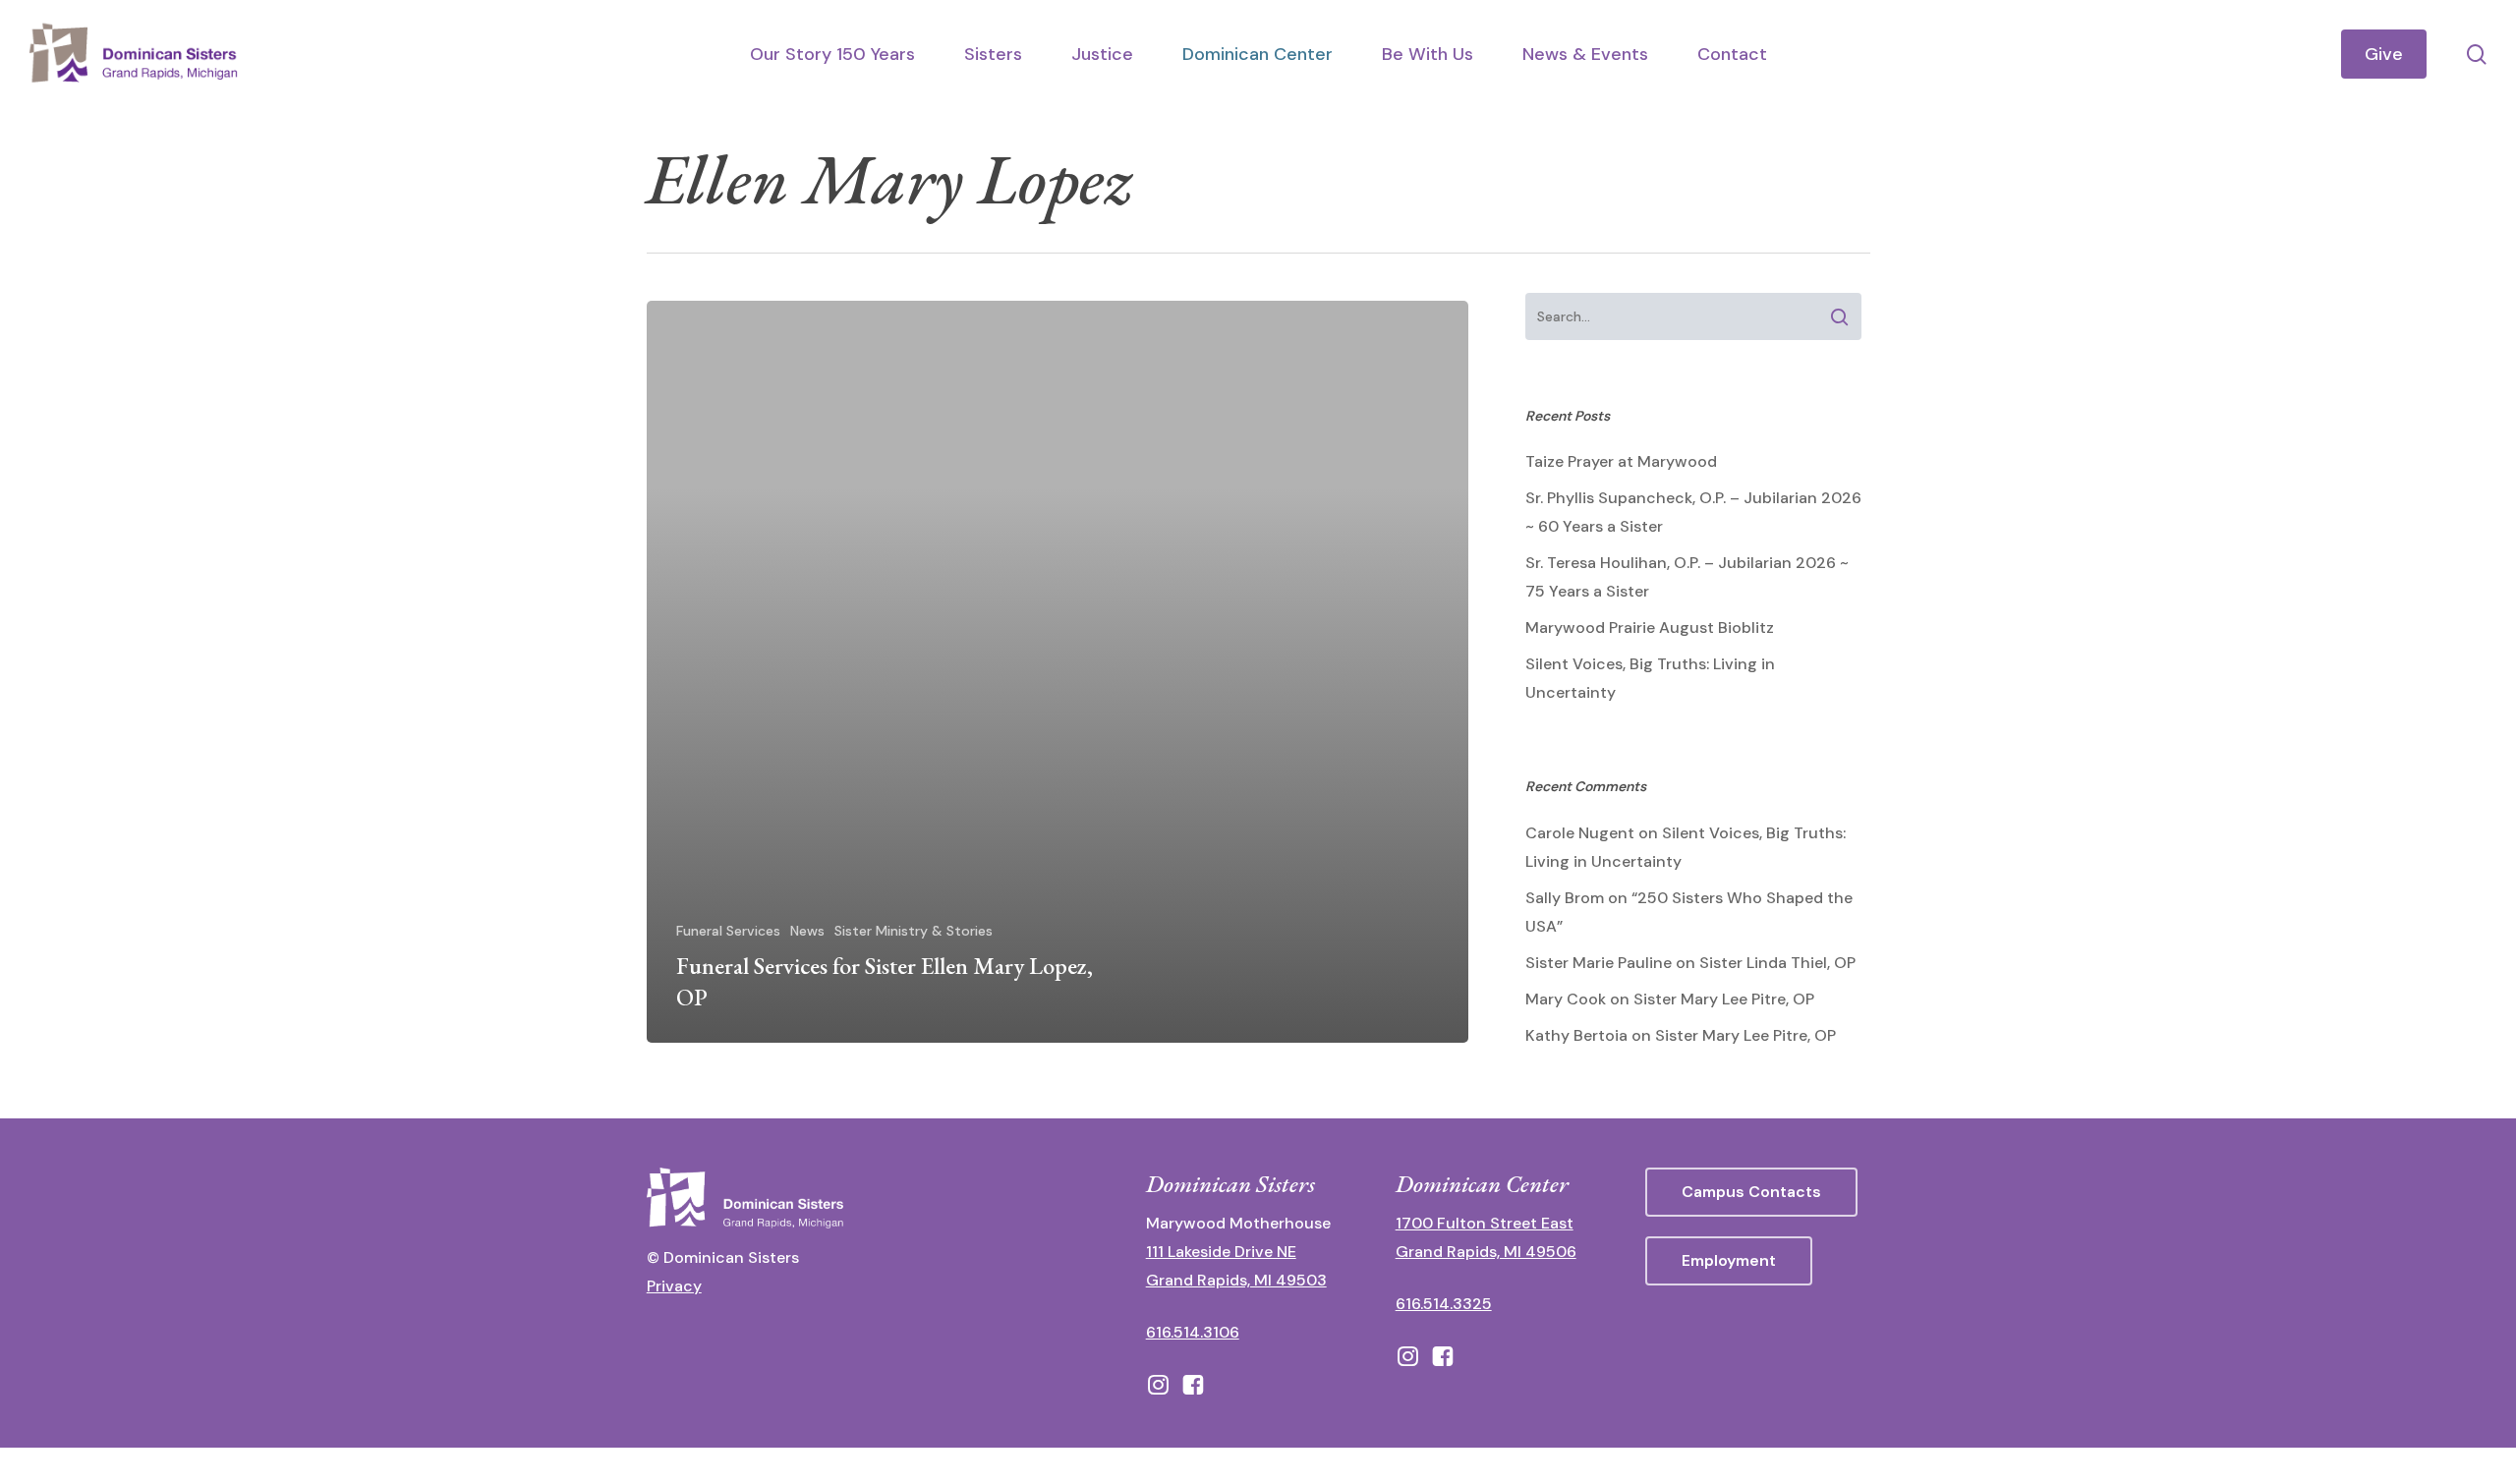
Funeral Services (728, 931)
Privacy (674, 1286)
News (807, 931)
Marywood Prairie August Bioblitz (1650, 628)
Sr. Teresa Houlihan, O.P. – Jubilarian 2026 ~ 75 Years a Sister (1687, 577)
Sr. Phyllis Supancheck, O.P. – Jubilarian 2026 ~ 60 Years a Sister (1693, 512)
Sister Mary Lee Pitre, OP (1724, 999)
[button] (1751, 1192)
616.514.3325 (1444, 1304)
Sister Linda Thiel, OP (1777, 963)
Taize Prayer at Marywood (1621, 461)
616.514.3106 (1193, 1332)
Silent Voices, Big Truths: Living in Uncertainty (1650, 678)
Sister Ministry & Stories (914, 931)
